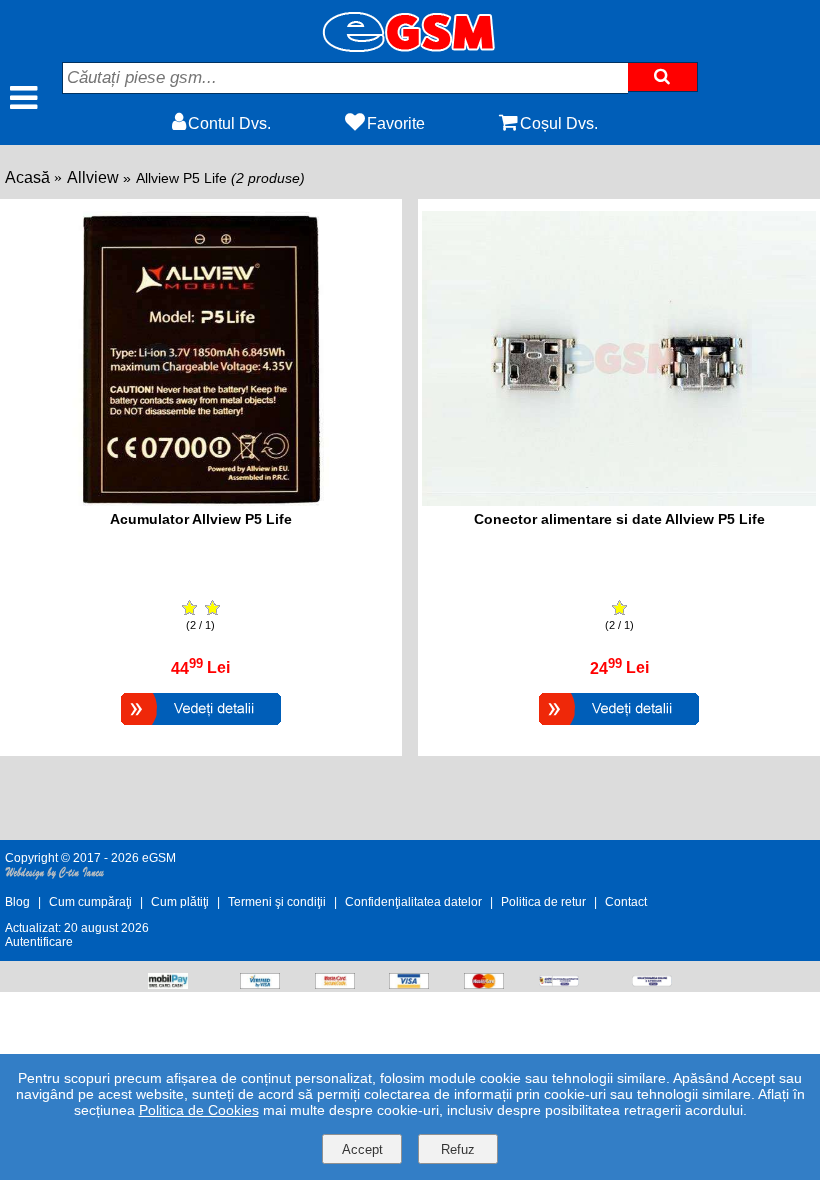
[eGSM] (410, 46)
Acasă (27, 177)
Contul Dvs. (229, 123)
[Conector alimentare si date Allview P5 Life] (619, 727)
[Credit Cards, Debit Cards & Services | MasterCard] (484, 984)
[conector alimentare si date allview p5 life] (619, 500)
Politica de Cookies (199, 1110)
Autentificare (39, 942)
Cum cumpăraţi (90, 902)
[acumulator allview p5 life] (201, 500)
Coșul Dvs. (559, 123)
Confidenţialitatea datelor (413, 902)
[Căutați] (663, 77)
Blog (17, 902)
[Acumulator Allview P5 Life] (201, 727)
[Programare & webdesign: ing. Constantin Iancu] (55, 876)
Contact (626, 902)
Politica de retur (543, 902)
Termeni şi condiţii (277, 902)
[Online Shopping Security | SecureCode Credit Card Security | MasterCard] (335, 984)
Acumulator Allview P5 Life (201, 519)
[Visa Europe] (409, 984)
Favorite (396, 123)
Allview (93, 177)
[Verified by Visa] (260, 984)
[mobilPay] (168, 984)
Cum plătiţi (180, 902)
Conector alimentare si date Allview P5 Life (619, 519)
